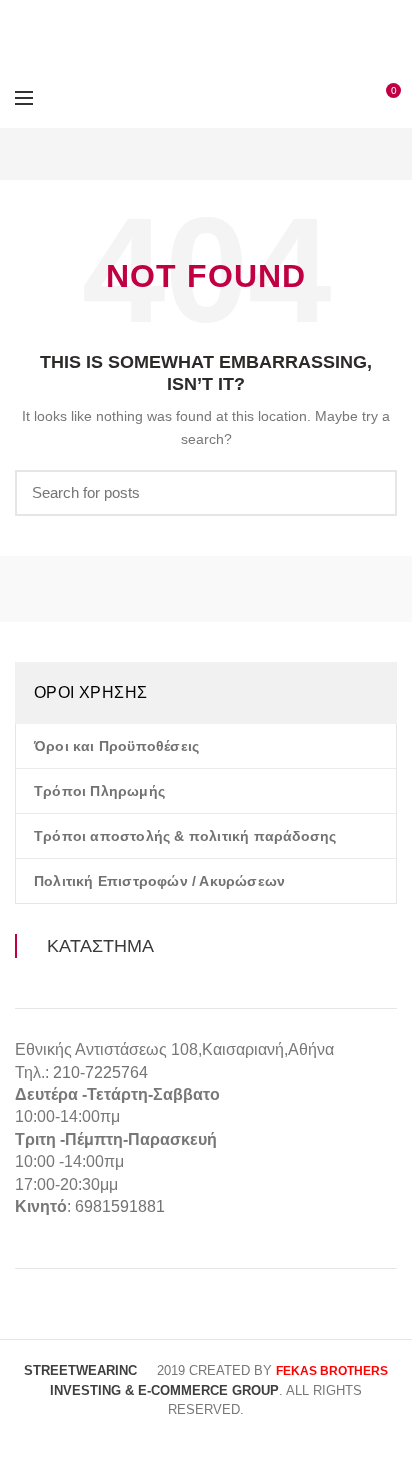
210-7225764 (100, 1072)
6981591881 (120, 1206)
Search (370, 493)
